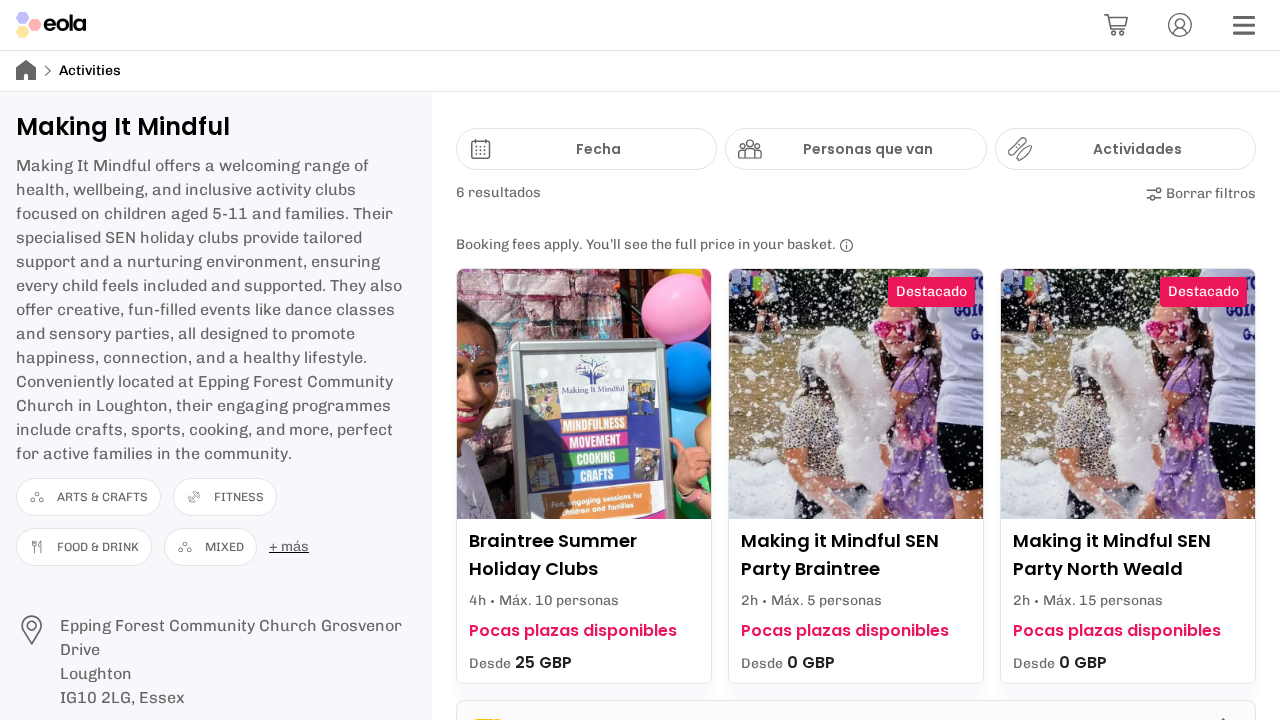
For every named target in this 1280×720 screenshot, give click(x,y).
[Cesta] (1116, 25)
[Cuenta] (1180, 25)
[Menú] (1244, 25)
